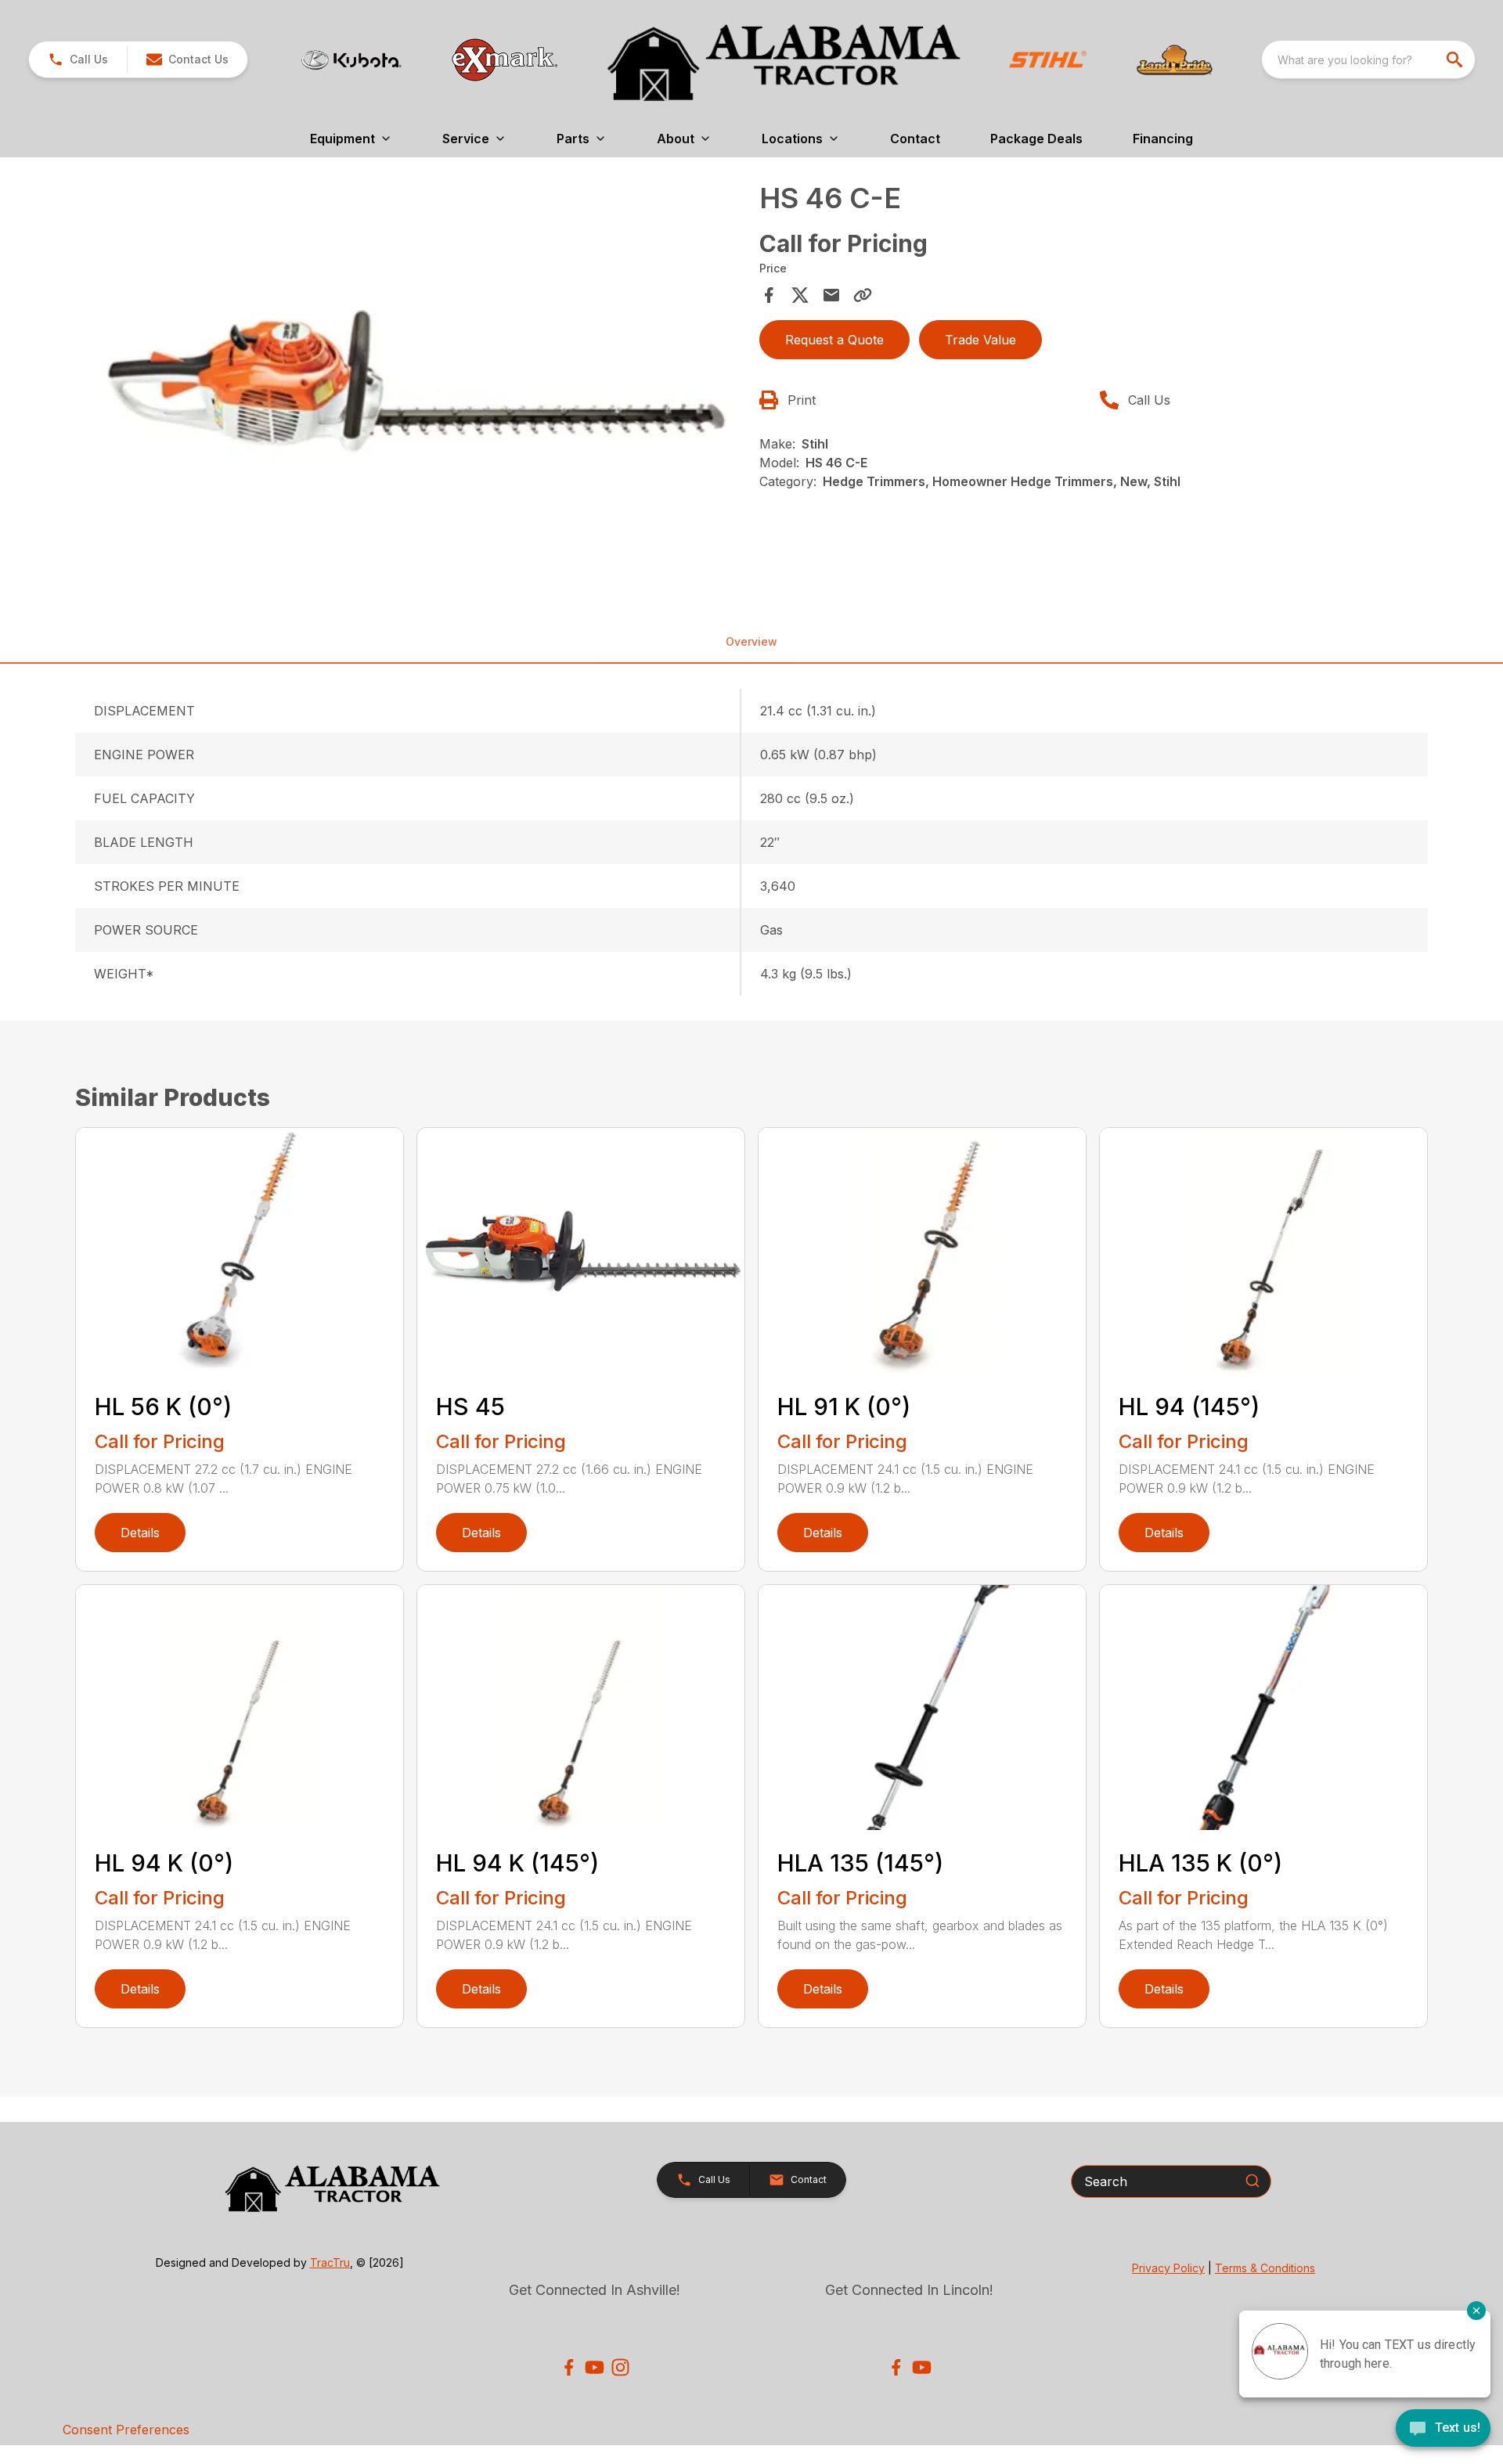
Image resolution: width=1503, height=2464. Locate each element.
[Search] (1252, 2181)
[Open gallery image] (413, 381)
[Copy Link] (863, 295)
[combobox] (1368, 59)
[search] (1456, 59)
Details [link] (140, 1533)
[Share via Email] (831, 295)
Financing (1163, 139)
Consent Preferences (126, 2430)
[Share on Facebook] (769, 295)
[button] (78, 59)
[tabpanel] (413, 384)
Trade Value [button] (980, 340)
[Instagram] (620, 2367)
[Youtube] (595, 2367)
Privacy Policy (1168, 2268)
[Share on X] (800, 295)
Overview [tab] (751, 641)
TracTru (330, 2262)
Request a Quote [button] (834, 340)
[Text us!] (1443, 2430)
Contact (915, 139)
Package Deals (1036, 139)
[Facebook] (569, 2367)
